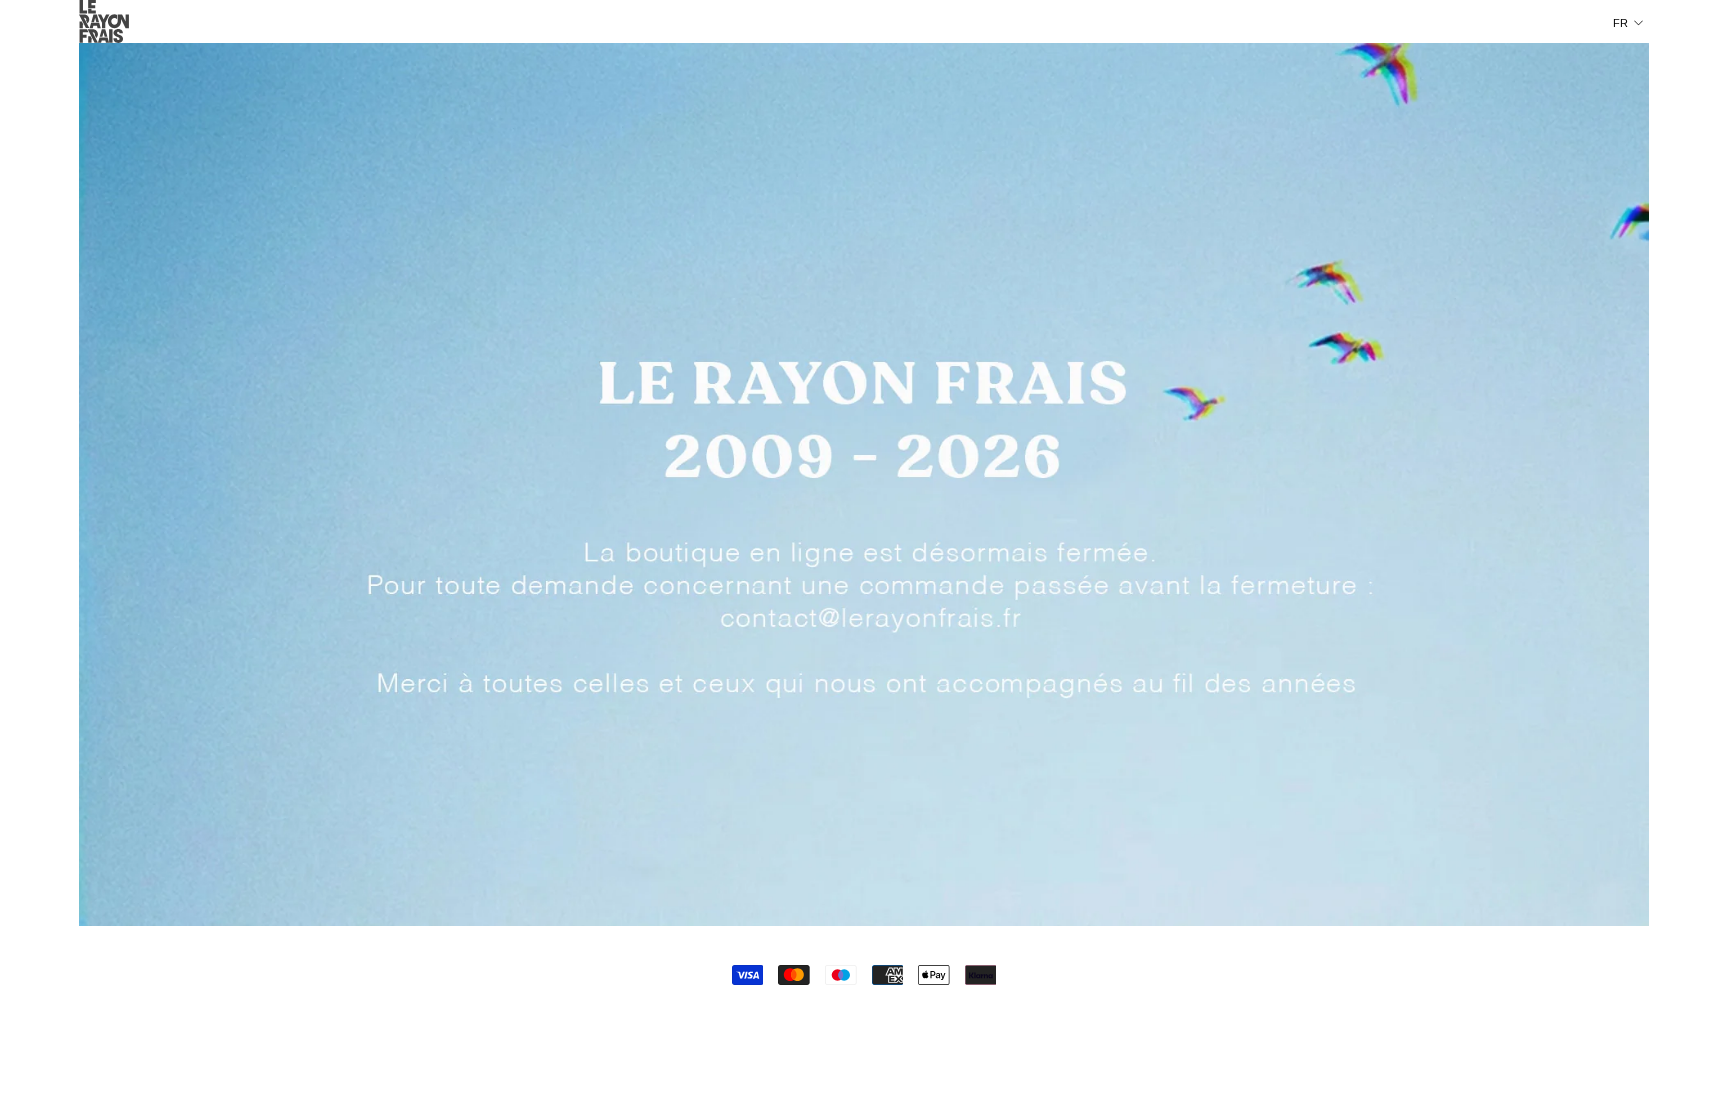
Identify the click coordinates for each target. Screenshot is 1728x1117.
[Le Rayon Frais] (864, 484)
